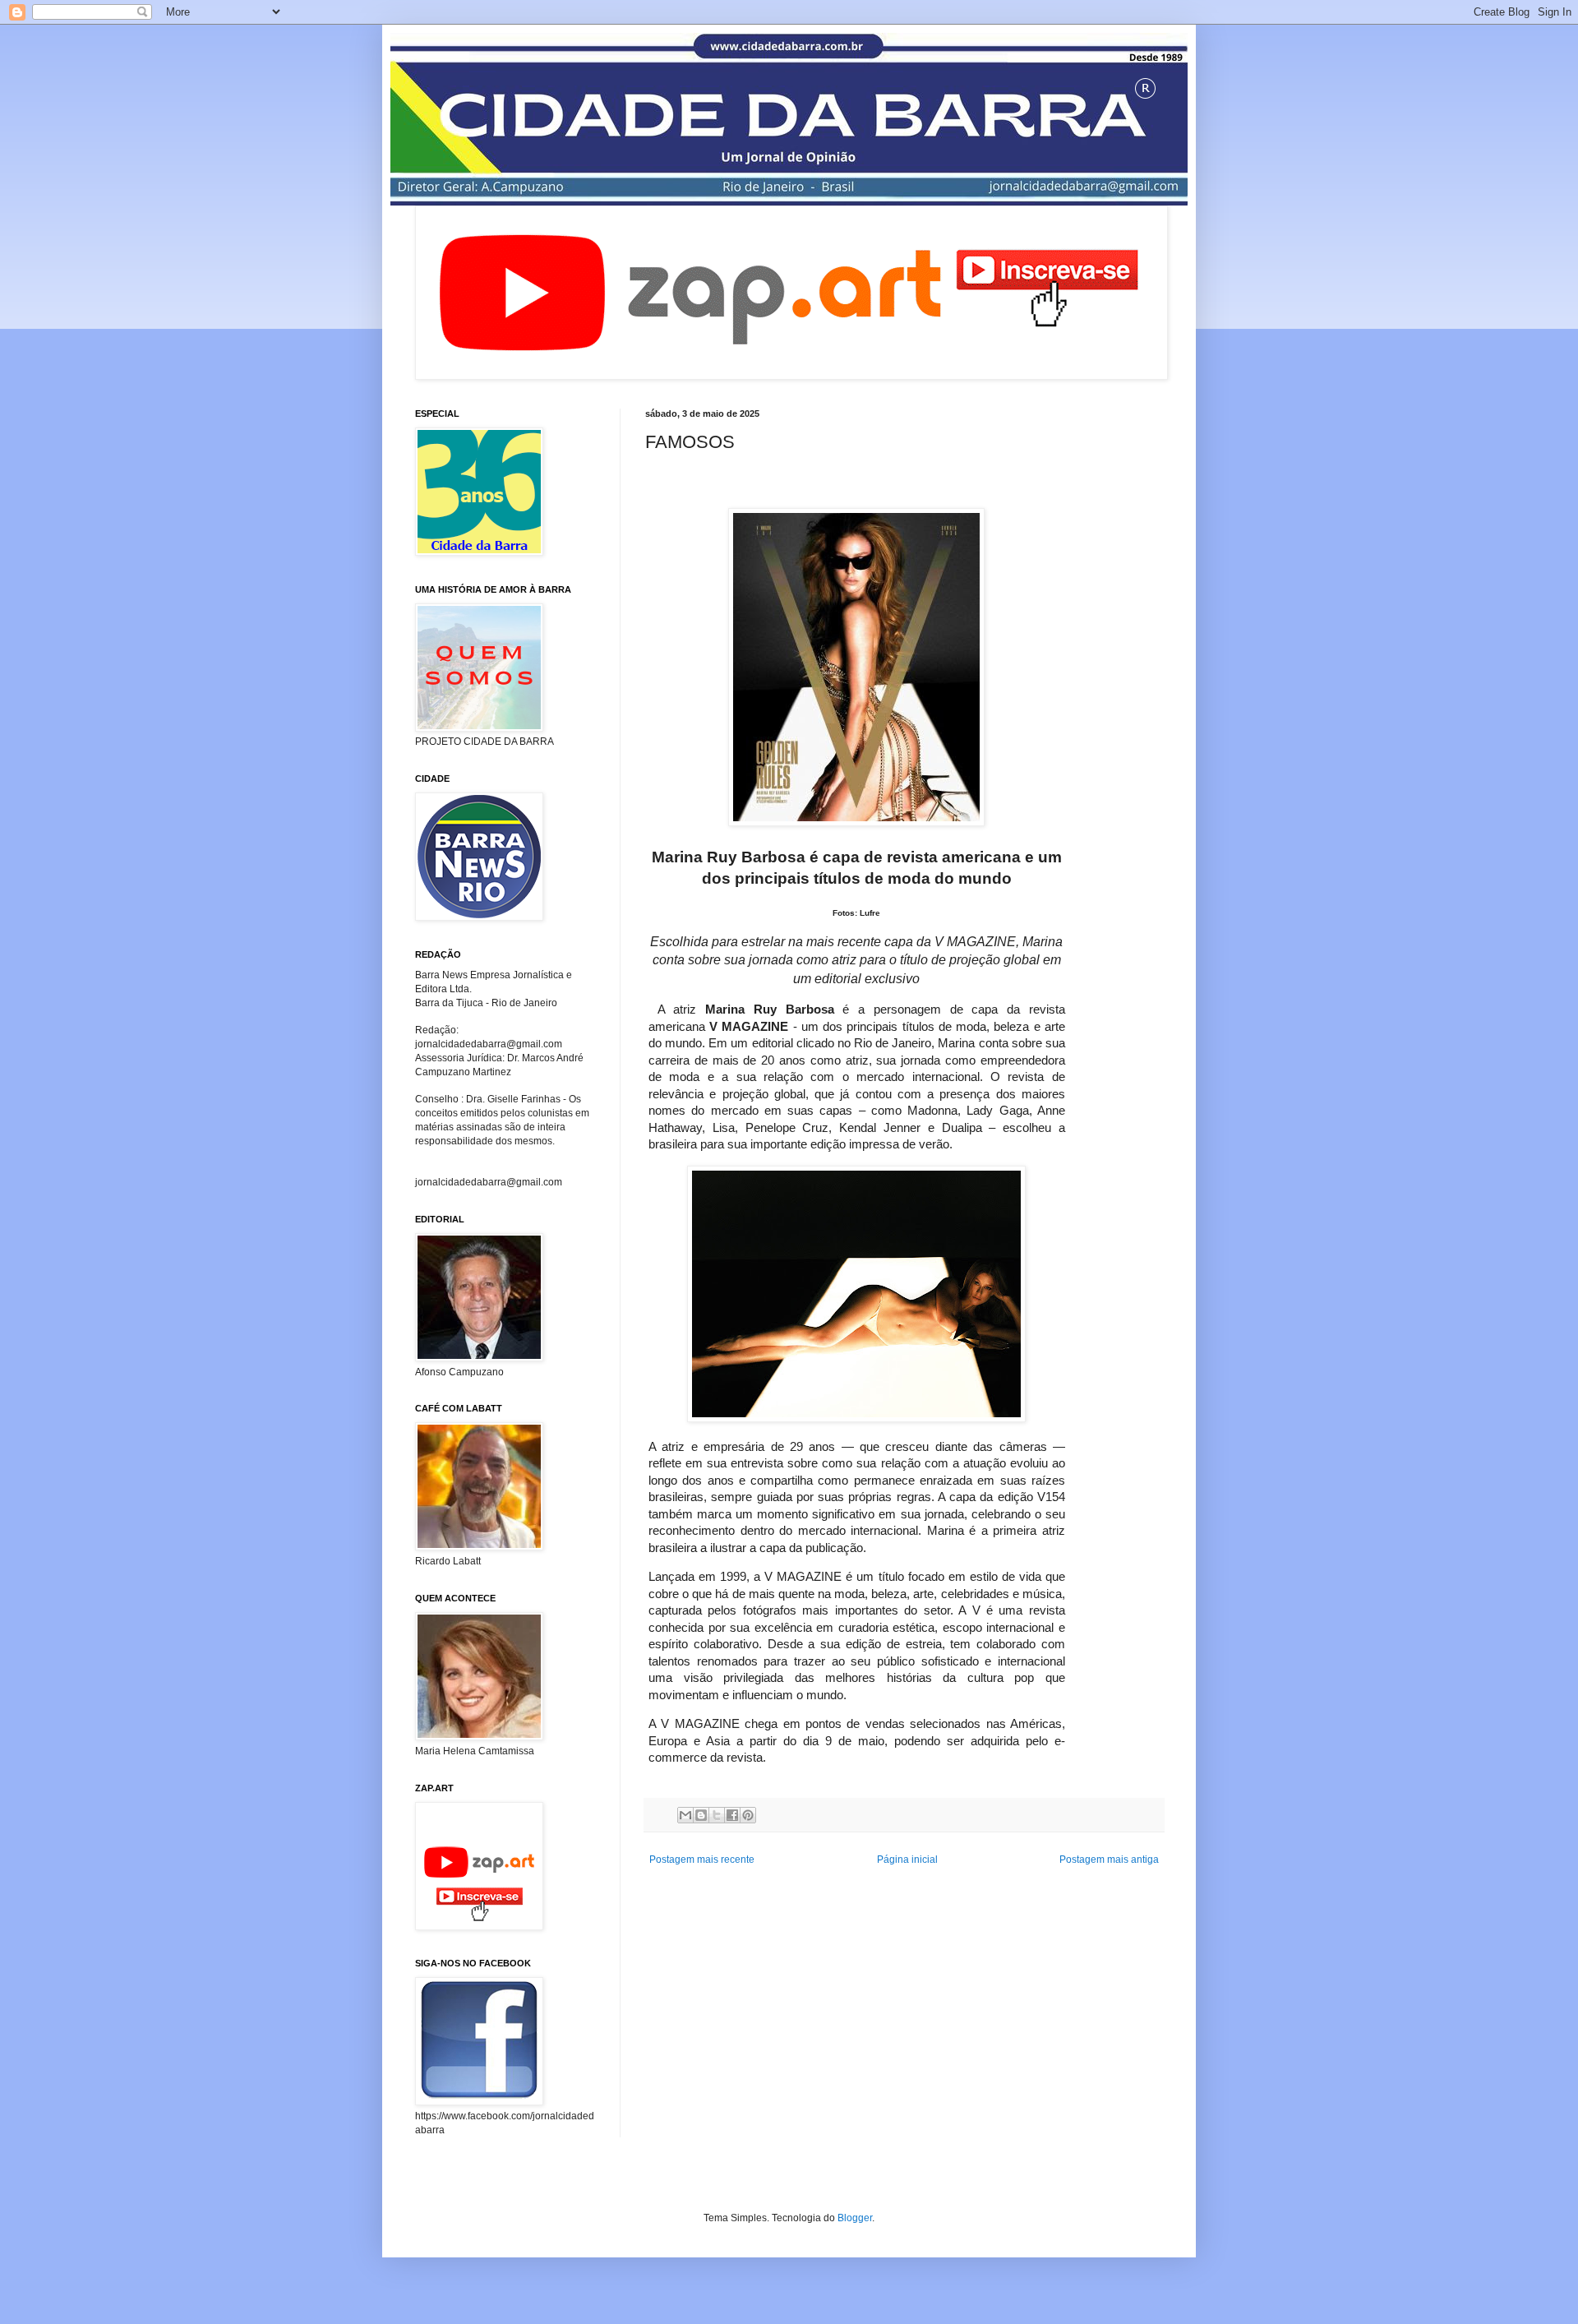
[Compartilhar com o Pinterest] (748, 1815)
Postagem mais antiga (1109, 1860)
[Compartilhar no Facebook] (732, 1815)
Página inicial (907, 1860)
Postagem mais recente (702, 1860)
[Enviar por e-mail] (685, 1815)
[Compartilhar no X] (717, 1815)
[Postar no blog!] (701, 1815)
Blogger (855, 2218)
